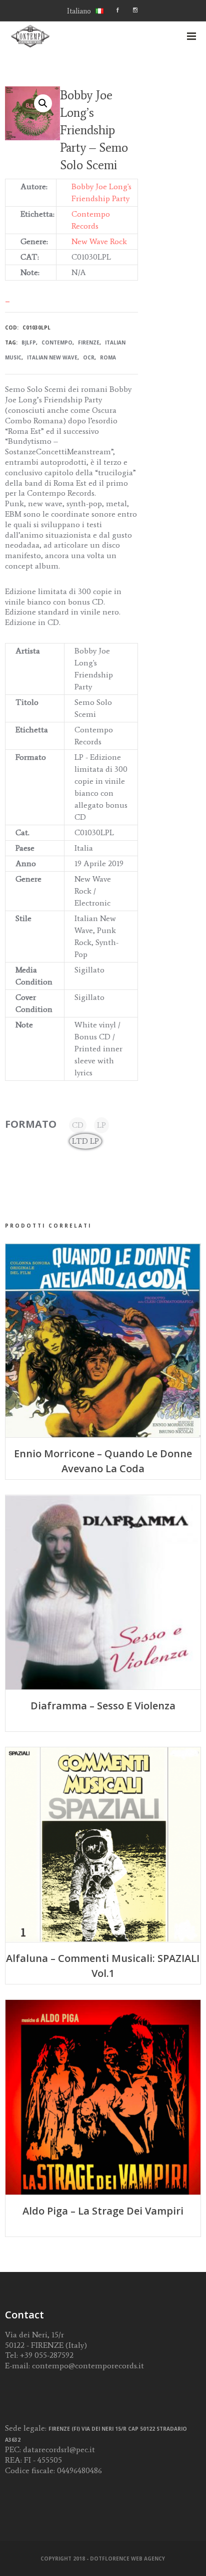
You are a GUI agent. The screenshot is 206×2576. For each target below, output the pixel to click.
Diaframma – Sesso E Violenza (103, 1706)
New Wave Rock (99, 241)
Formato (31, 1124)
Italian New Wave (52, 357)
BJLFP (29, 342)
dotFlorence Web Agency (127, 2559)
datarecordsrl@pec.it (59, 2449)
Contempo (57, 342)
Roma (108, 357)
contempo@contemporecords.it (88, 2366)
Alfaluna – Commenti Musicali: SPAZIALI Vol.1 (103, 1966)
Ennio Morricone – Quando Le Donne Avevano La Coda (103, 1461)
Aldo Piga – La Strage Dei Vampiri (103, 2211)
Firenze (89, 342)
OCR (89, 357)
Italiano (79, 11)
